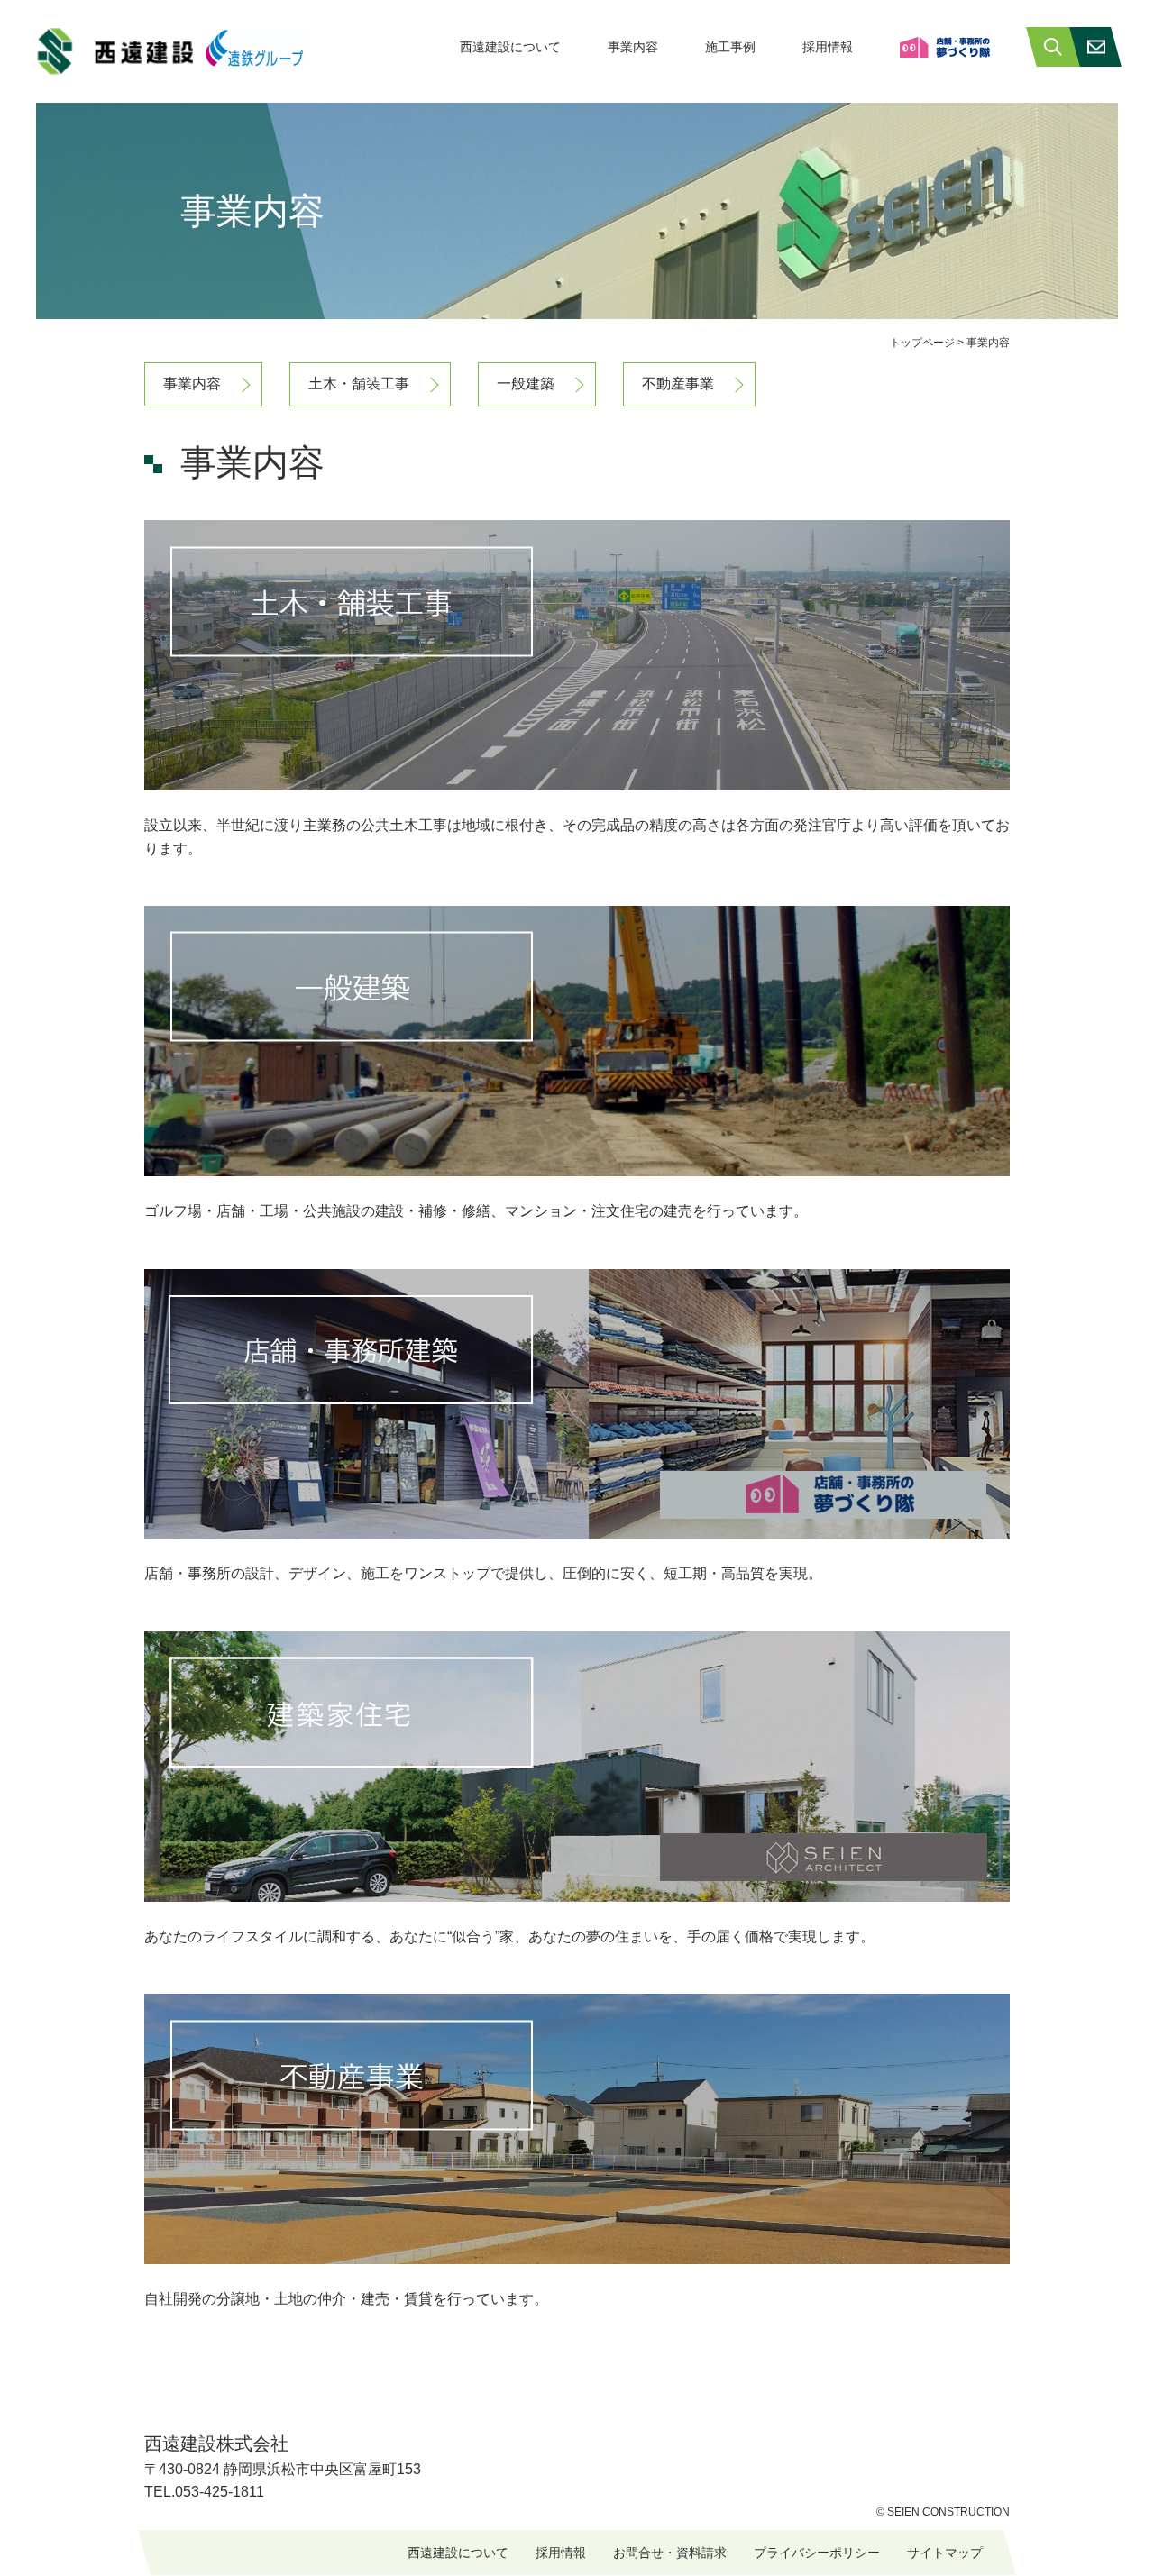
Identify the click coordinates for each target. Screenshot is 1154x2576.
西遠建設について (510, 47)
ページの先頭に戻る (1136, 2530)
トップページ (922, 343)
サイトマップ (945, 2553)
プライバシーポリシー (817, 2553)
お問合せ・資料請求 (670, 2553)
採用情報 (828, 47)
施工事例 (730, 47)
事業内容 (633, 47)
